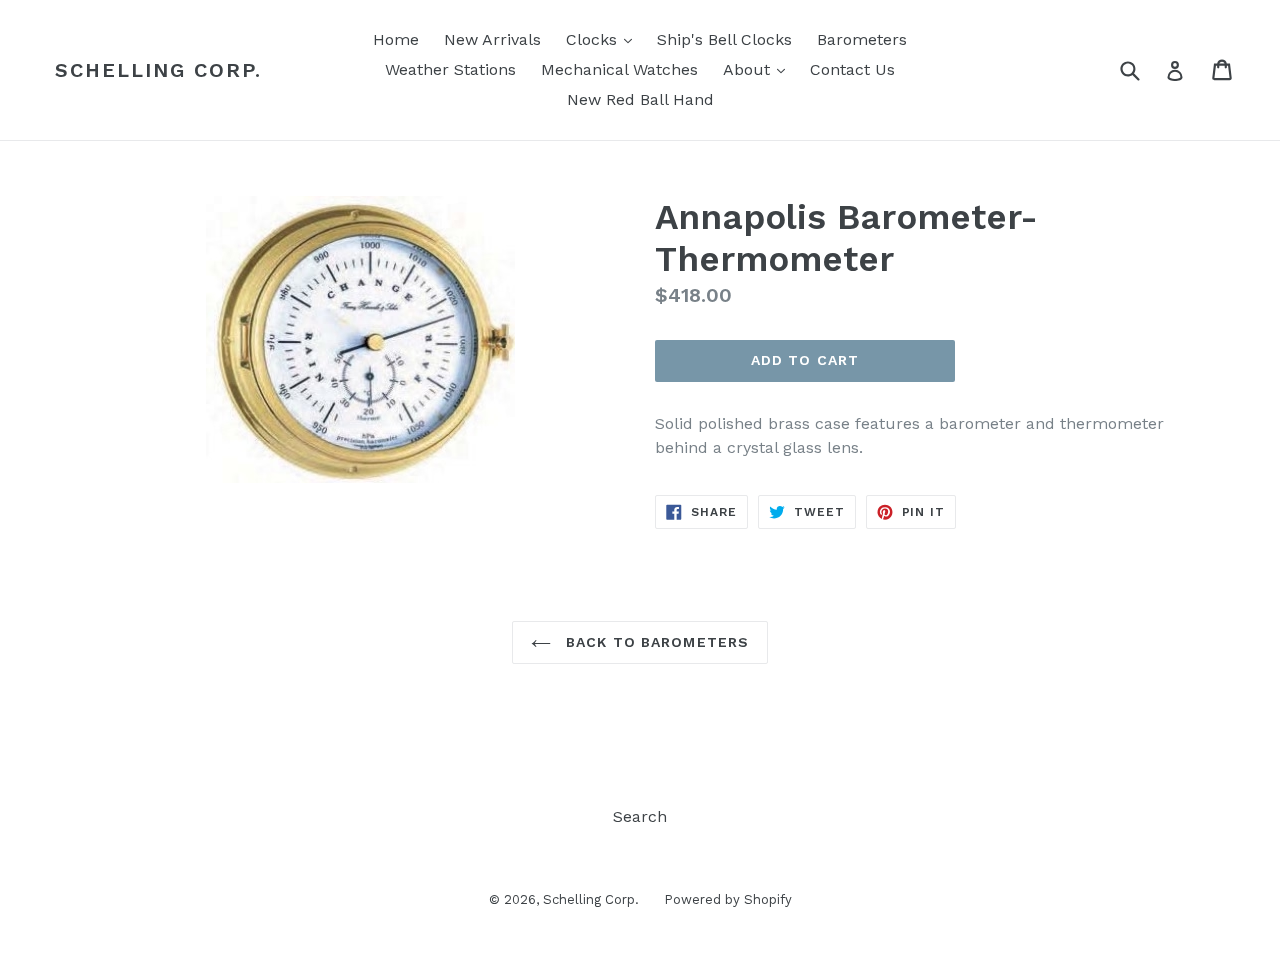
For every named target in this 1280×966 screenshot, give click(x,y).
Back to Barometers (655, 642)
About (759, 69)
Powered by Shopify (728, 899)
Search (640, 816)
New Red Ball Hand (640, 99)
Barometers (862, 39)
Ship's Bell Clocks (724, 39)
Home (396, 39)
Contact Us (852, 69)
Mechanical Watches (619, 69)
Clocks (604, 39)
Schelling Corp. (158, 70)
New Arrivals (492, 39)
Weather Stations (450, 69)
